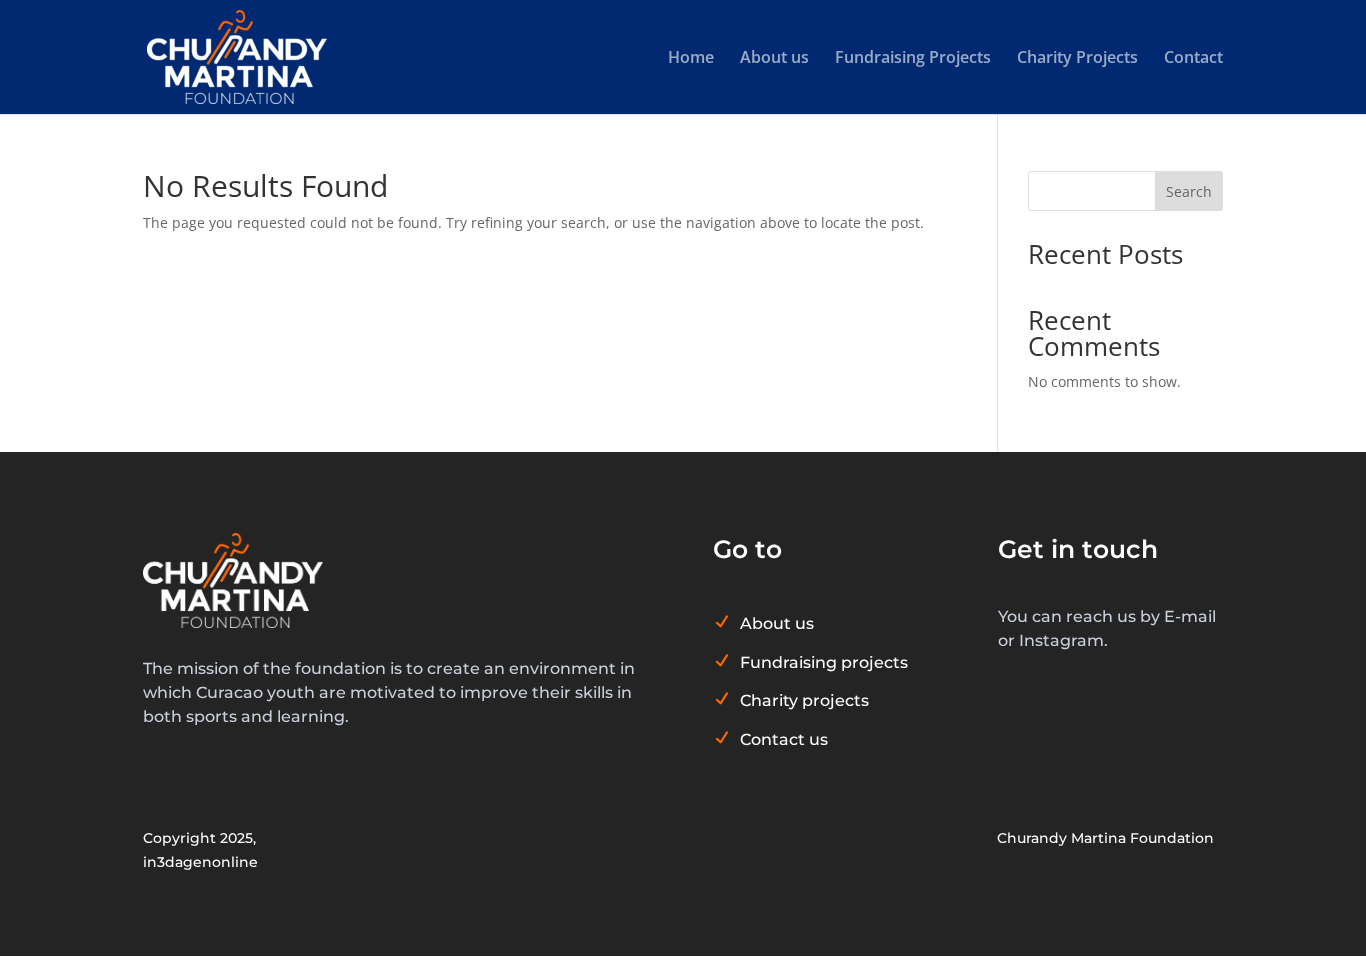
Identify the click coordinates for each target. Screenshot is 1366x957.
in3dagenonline (200, 862)
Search (1189, 191)
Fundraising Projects (913, 59)
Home (691, 59)
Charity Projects (1077, 59)
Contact (1193, 59)
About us (774, 59)
